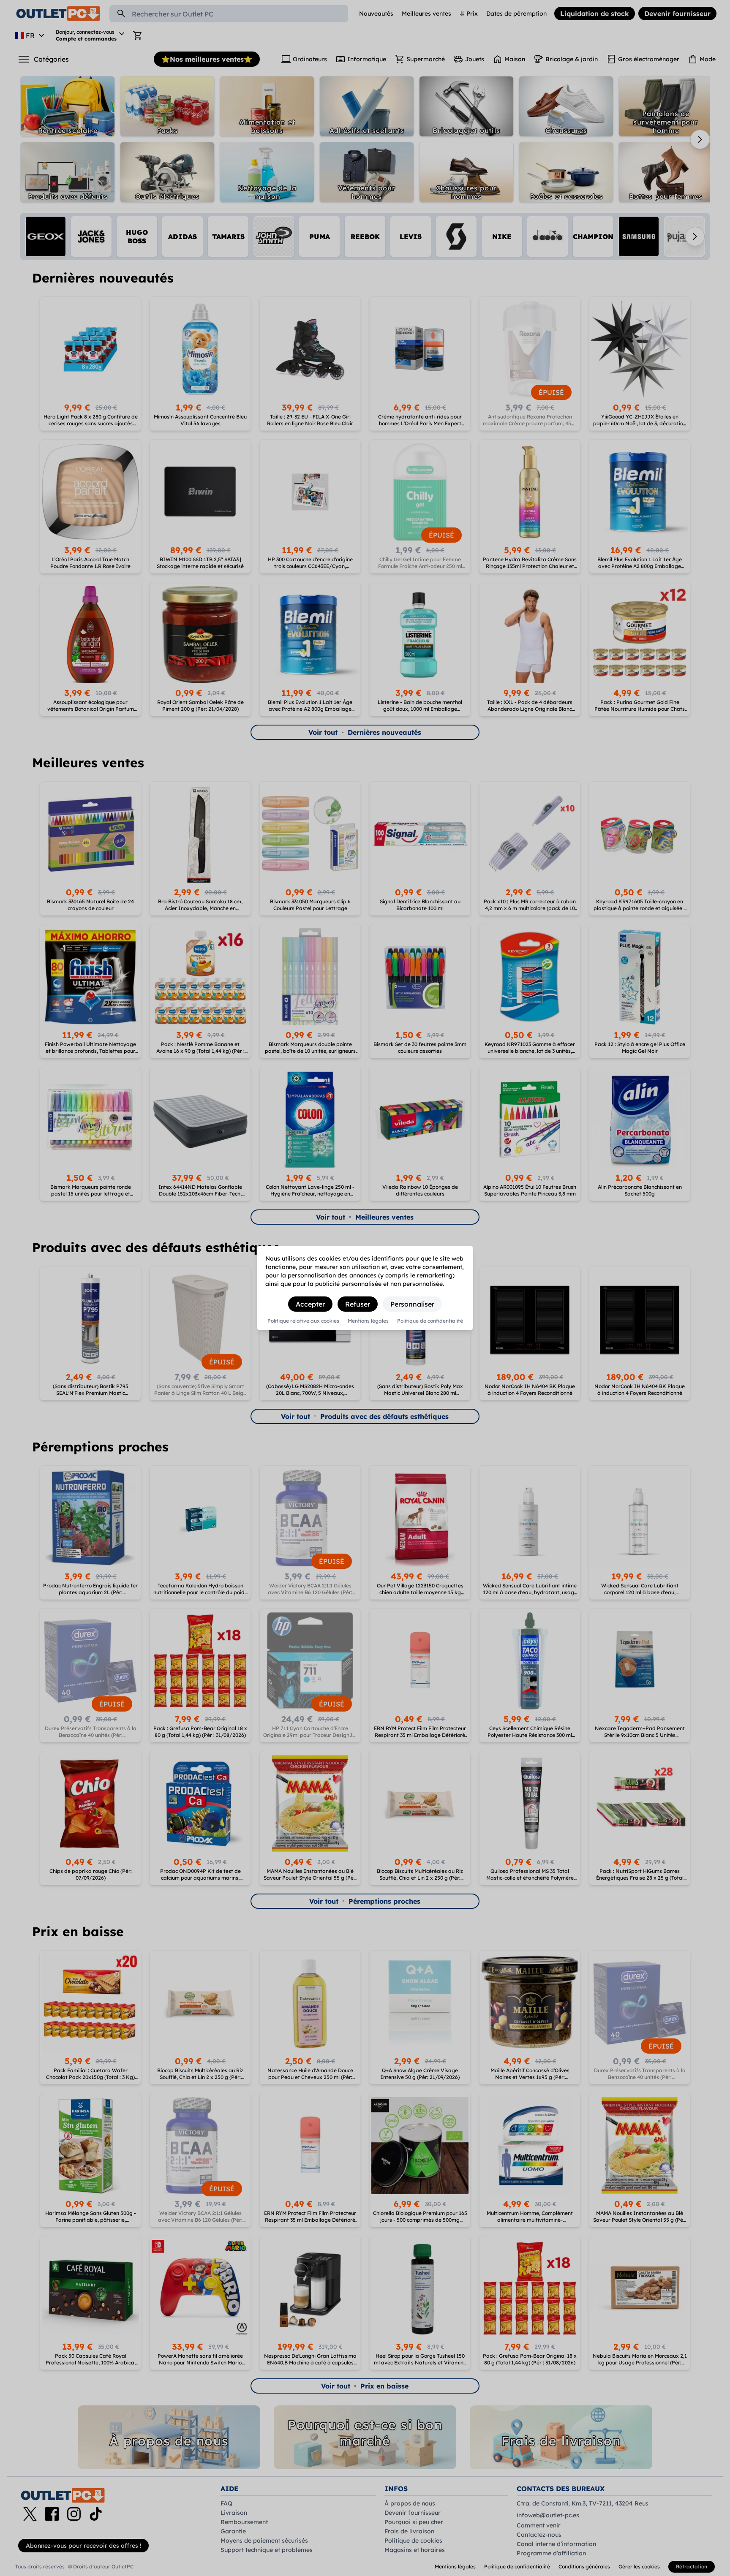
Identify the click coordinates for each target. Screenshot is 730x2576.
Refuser (358, 1304)
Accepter (310, 1304)
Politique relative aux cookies (303, 1321)
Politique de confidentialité (430, 1321)
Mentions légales (368, 1321)
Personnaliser (412, 1304)
